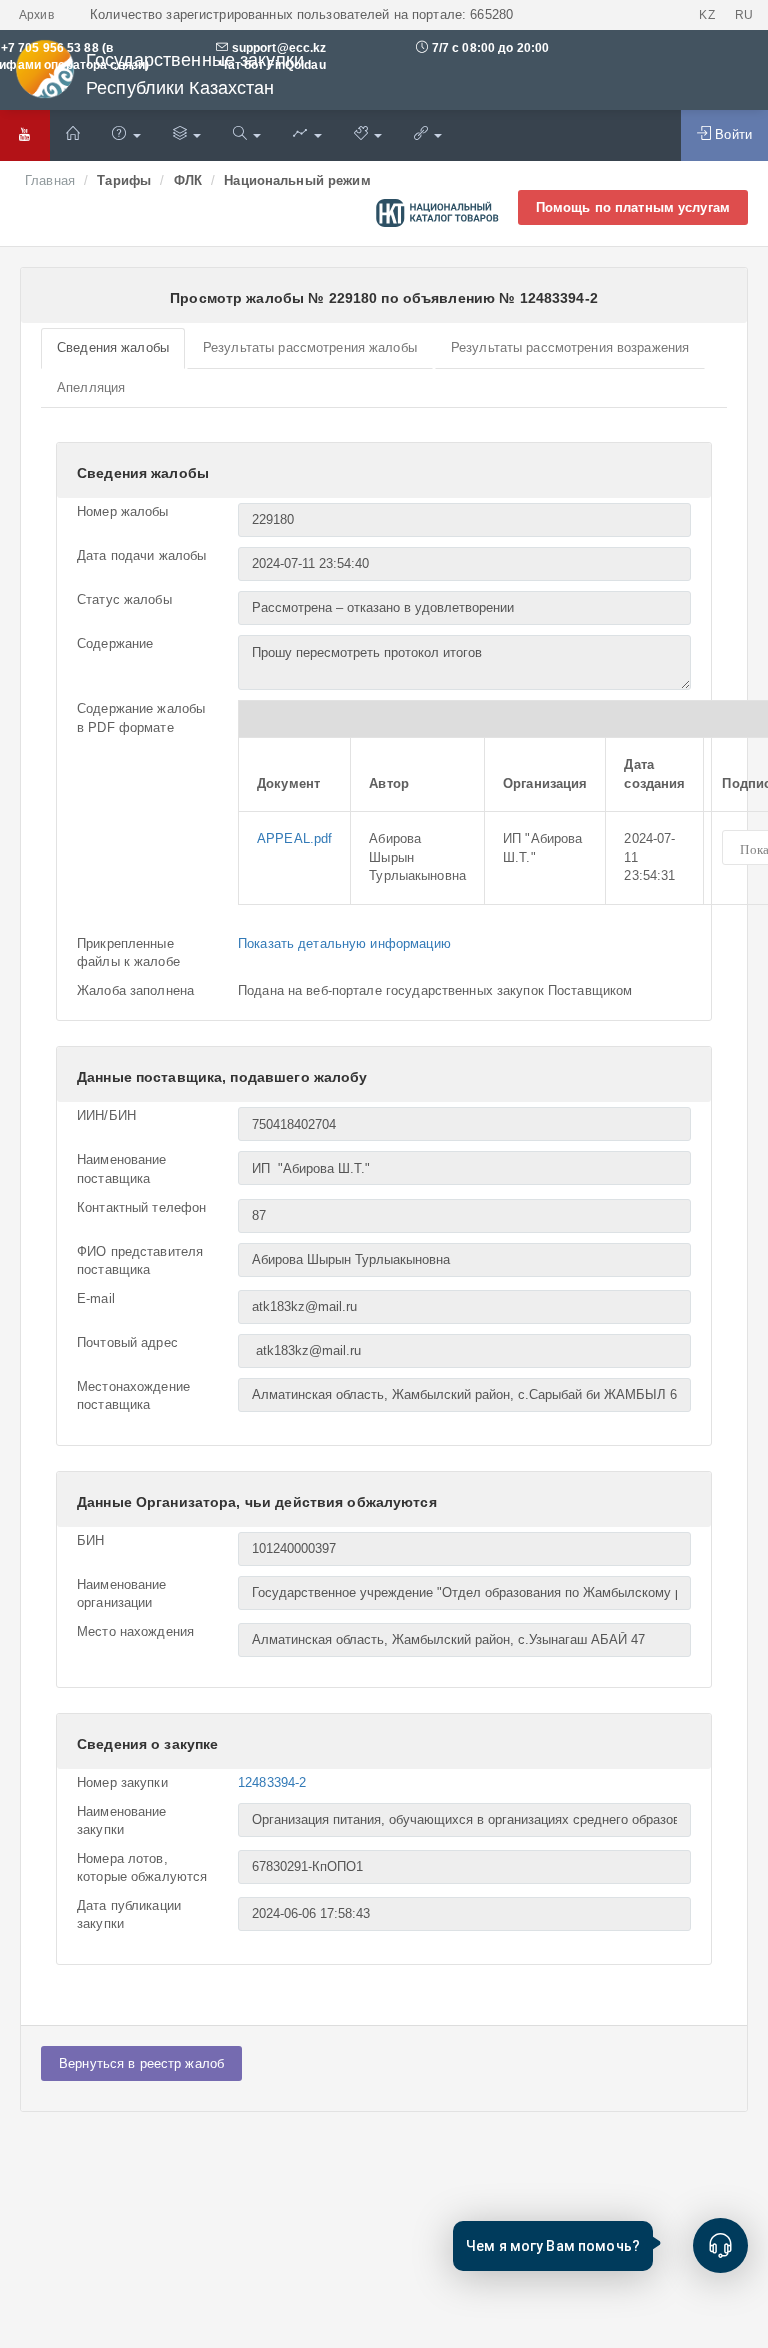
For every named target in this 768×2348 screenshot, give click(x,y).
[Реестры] (187, 135)
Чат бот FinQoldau (270, 65)
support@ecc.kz (279, 48)
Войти (731, 134)
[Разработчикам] (368, 135)
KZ (706, 15)
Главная (50, 180)
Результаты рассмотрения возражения (570, 347)
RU (744, 15)
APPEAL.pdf (294, 838)
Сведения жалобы (113, 347)
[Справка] (126, 135)
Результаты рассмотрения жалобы (310, 347)
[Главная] (73, 135)
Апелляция (91, 387)
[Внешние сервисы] (428, 135)
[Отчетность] (307, 135)
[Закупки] (247, 135)
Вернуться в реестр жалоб (141, 2063)
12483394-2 (272, 1782)
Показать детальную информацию (344, 943)
